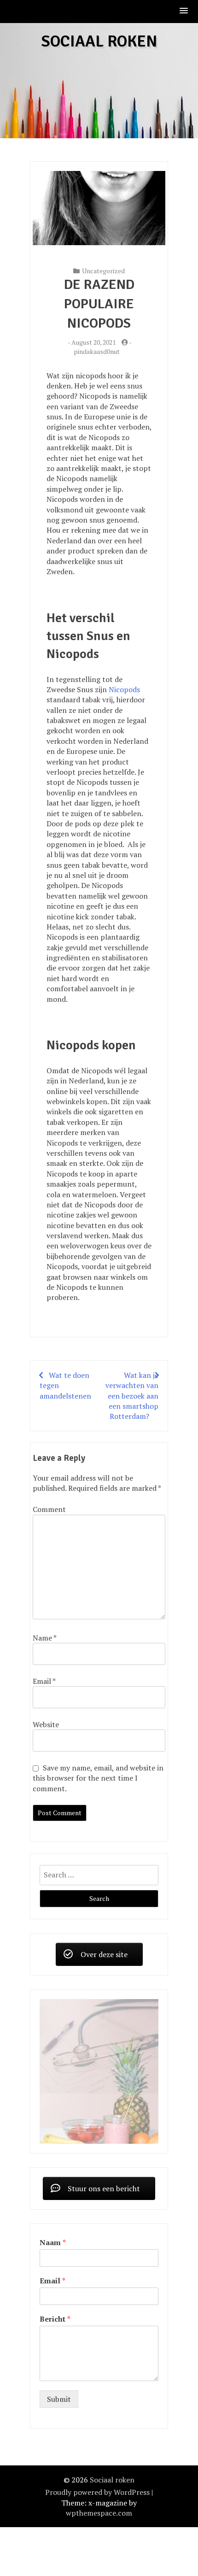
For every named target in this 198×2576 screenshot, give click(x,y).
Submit (59, 2348)
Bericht (55, 2268)
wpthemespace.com (99, 2462)
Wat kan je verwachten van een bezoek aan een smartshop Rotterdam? (132, 1396)
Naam (53, 2192)
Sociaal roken (99, 41)
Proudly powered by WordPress (97, 2442)
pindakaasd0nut (97, 351)
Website (46, 1724)
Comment (49, 1509)
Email (44, 1681)
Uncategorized (103, 271)
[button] (184, 11)
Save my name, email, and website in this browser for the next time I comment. (98, 1778)
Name (44, 1638)
